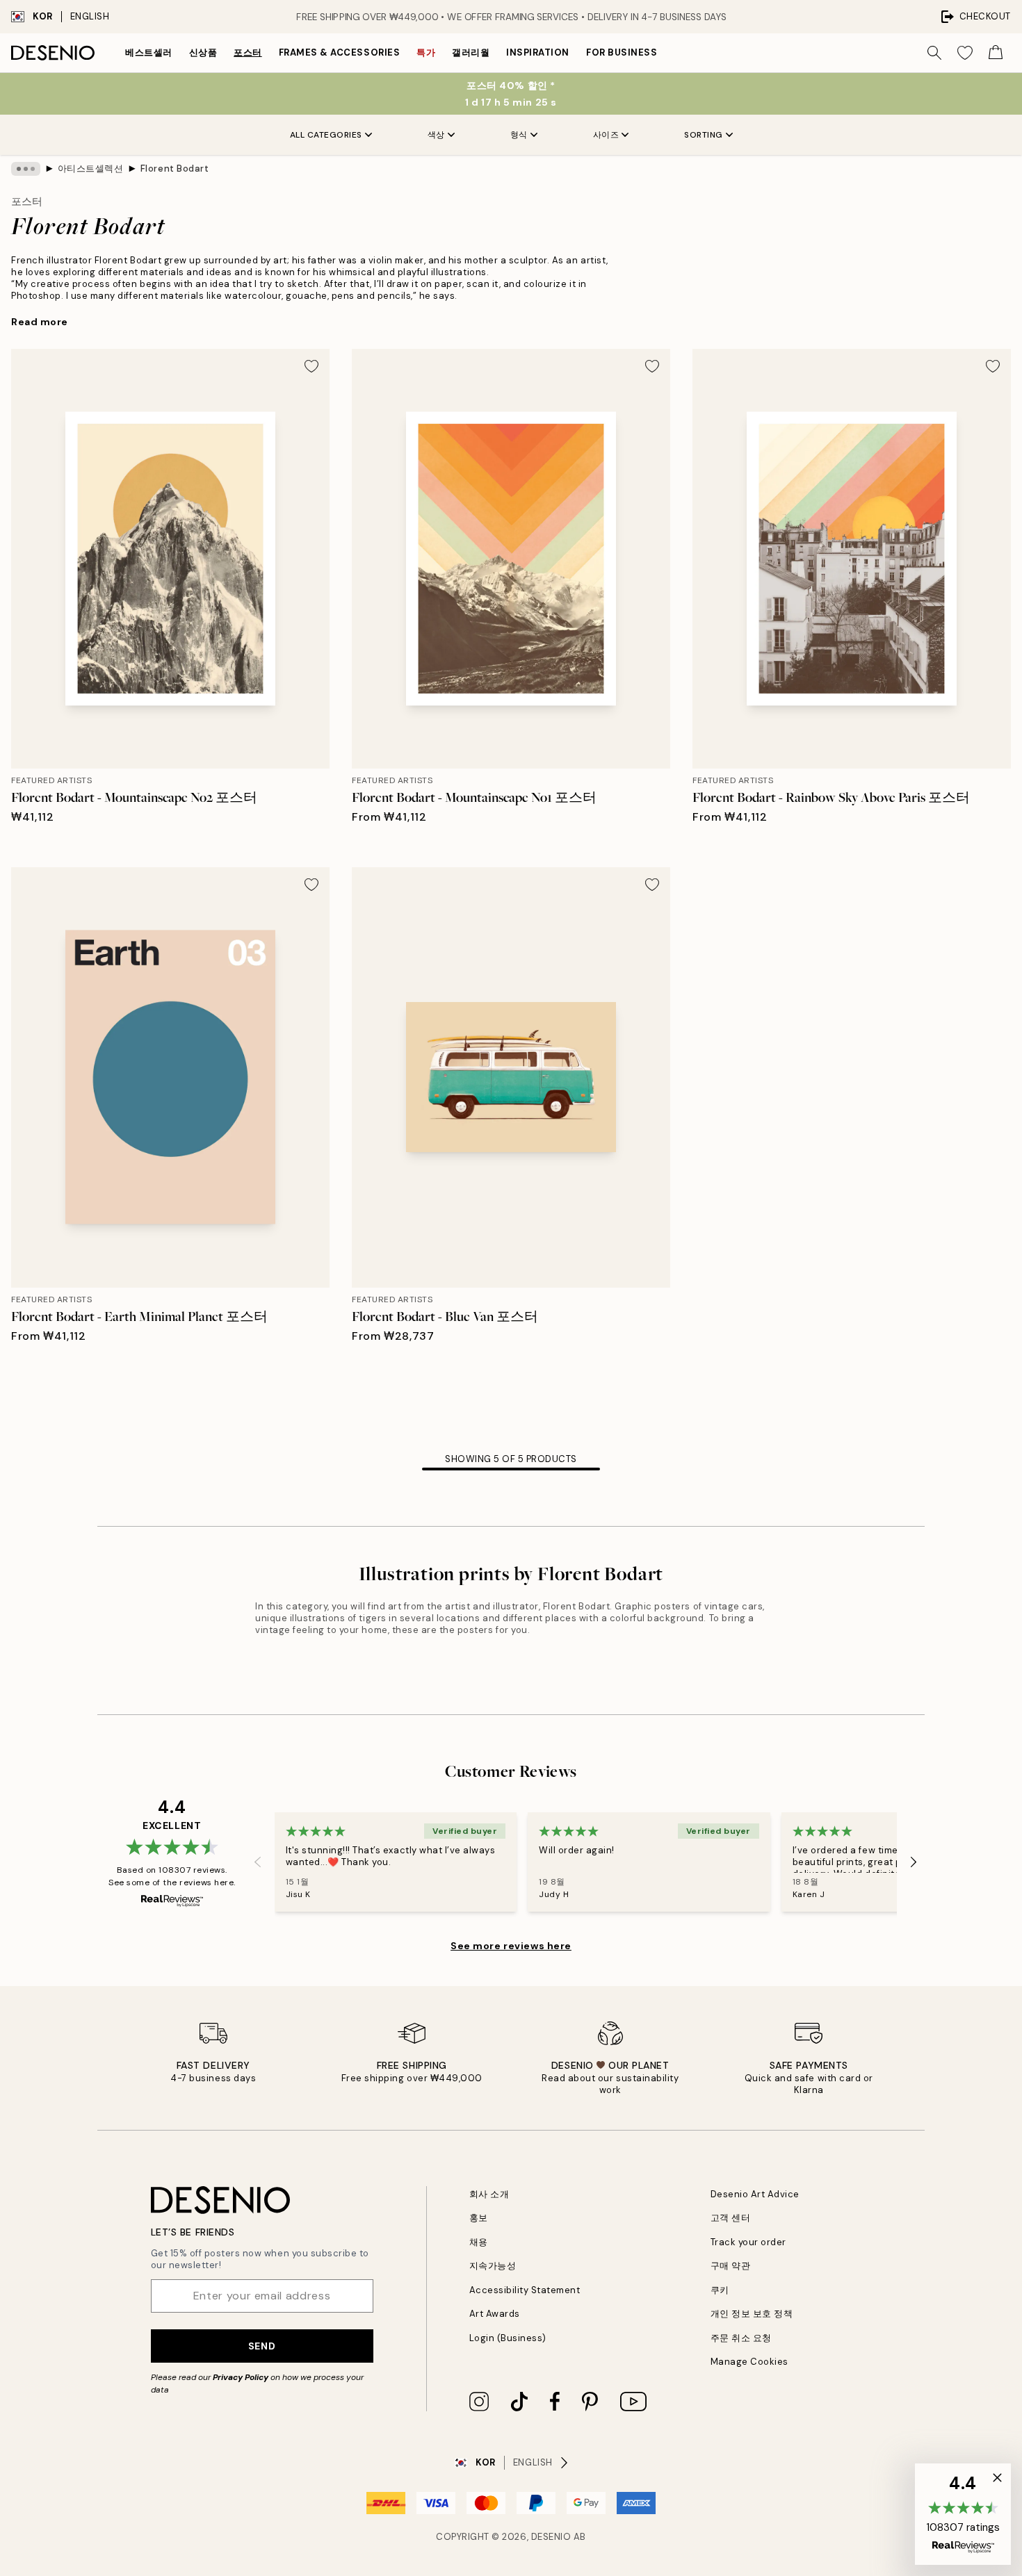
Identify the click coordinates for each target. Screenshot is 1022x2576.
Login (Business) (508, 2338)
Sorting (704, 135)
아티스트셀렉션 (91, 169)
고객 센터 (731, 2218)
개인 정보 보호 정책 (752, 2314)
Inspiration (538, 52)
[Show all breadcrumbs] (26, 169)
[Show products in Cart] (996, 53)
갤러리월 (471, 52)
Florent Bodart (175, 169)
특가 (426, 52)
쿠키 (720, 2290)
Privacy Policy (241, 2377)
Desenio (551, 2537)
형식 (519, 135)
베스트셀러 (149, 52)
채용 (479, 2242)
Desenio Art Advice (755, 2194)
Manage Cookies (749, 2362)
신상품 (203, 52)
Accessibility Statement (525, 2290)
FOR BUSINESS (622, 52)
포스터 (248, 52)
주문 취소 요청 (741, 2338)
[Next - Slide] (914, 1862)
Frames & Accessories (339, 52)
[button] (963, 2514)
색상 (436, 135)
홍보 (479, 2218)
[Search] (934, 53)
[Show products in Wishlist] (965, 53)
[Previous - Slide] (258, 1862)
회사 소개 (489, 2194)
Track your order (748, 2242)
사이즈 (606, 135)
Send (262, 2346)
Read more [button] (40, 322)
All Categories (326, 135)
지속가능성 (493, 2266)
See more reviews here (511, 1946)
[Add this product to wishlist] (311, 366)
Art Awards (495, 2314)
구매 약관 (731, 2266)
